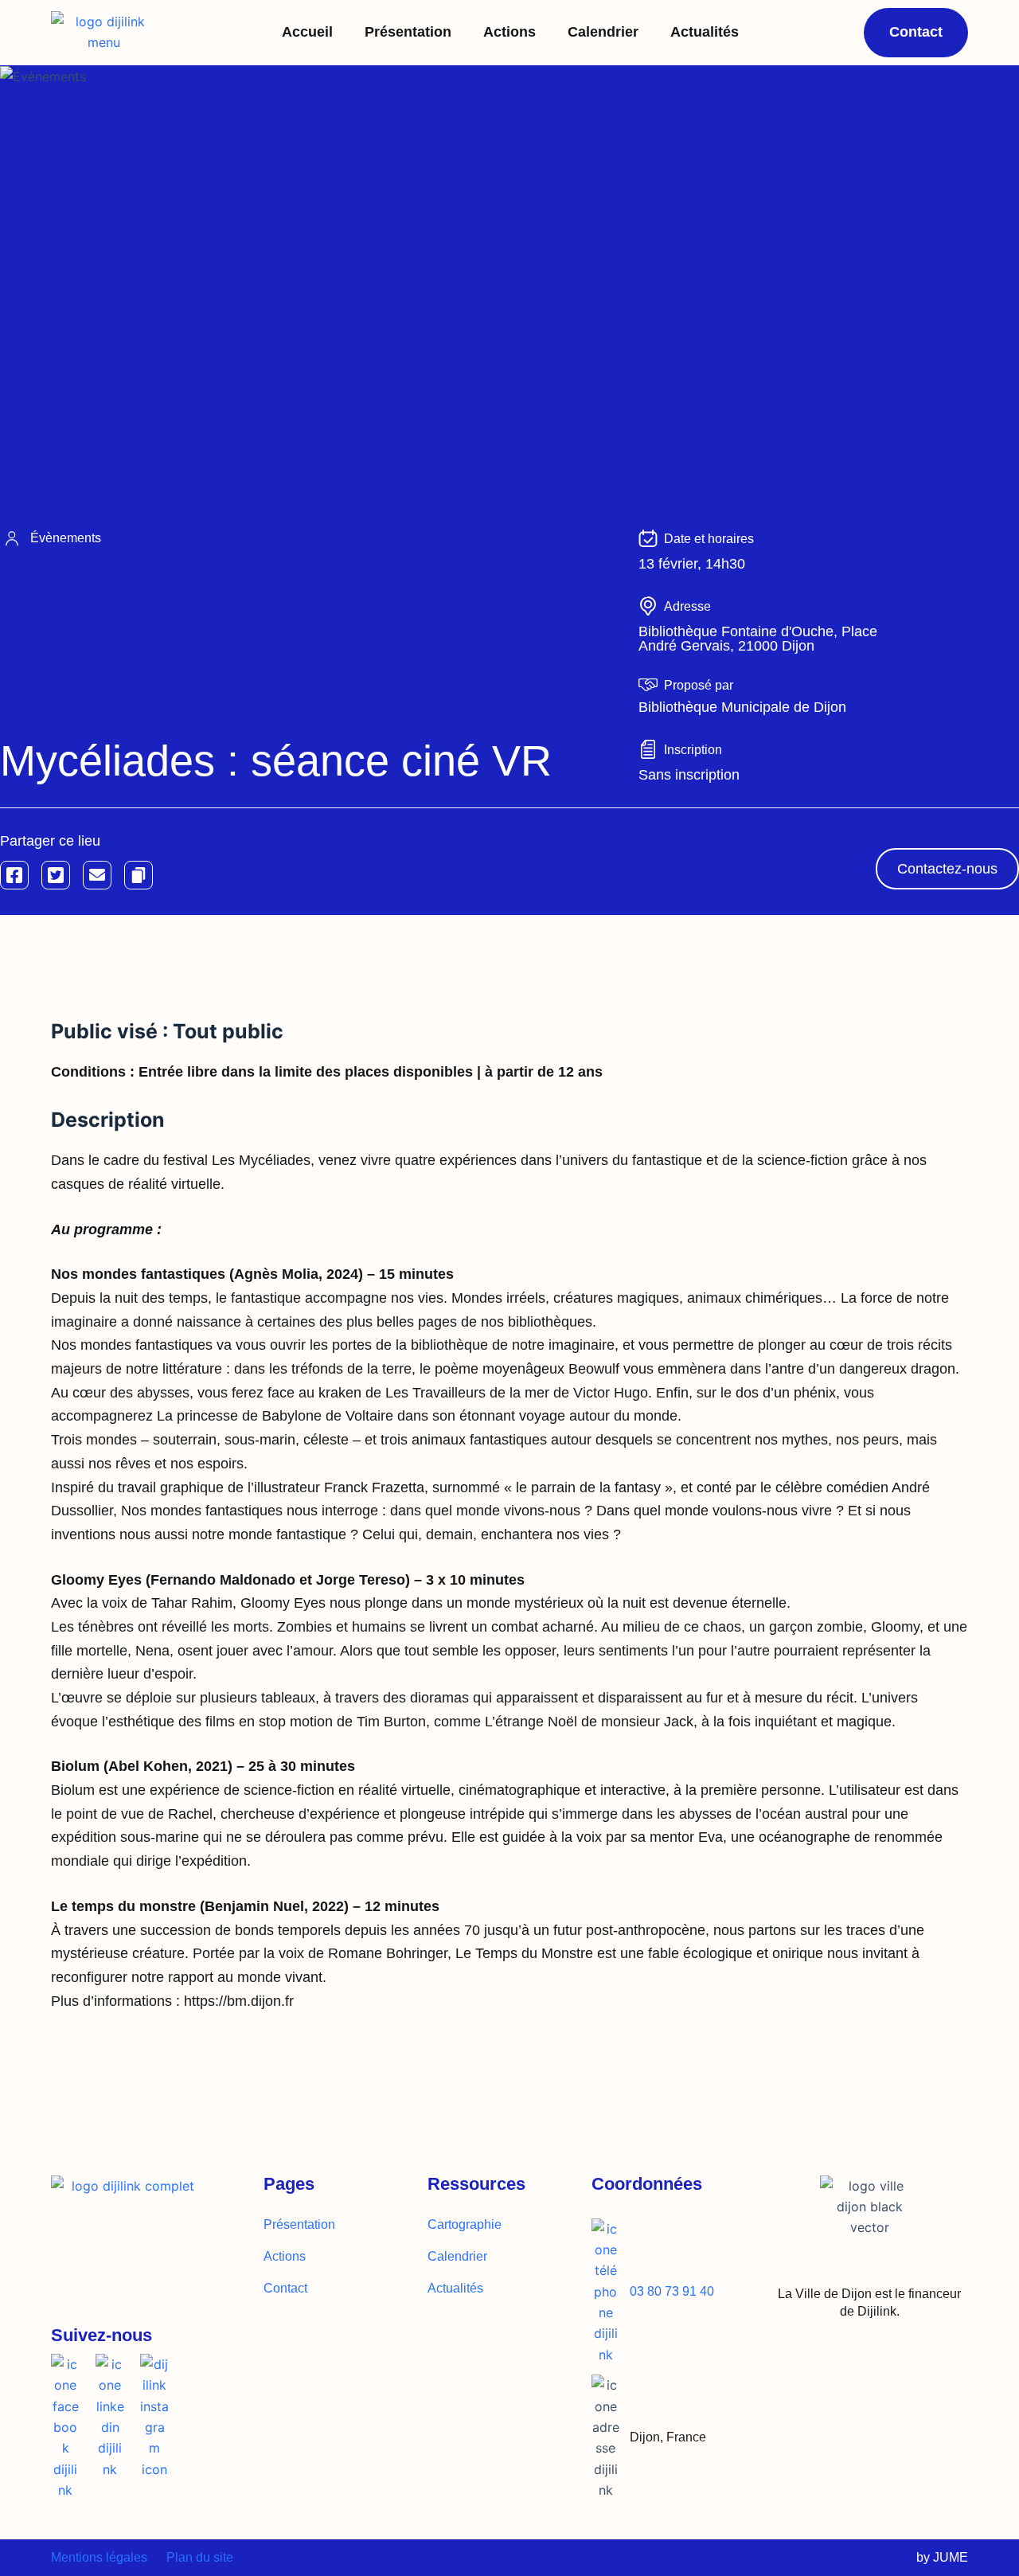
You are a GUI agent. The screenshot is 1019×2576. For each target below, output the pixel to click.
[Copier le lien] (139, 875)
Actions (509, 32)
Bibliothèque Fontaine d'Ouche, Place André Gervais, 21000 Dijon (758, 639)
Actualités (705, 32)
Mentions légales (99, 2557)
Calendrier (603, 32)
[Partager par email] (97, 875)
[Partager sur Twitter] (56, 875)
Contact (285, 2288)
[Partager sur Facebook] (14, 875)
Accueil (307, 32)
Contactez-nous (947, 869)
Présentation (408, 32)
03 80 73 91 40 (672, 2291)
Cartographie (465, 2224)
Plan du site (200, 2557)
